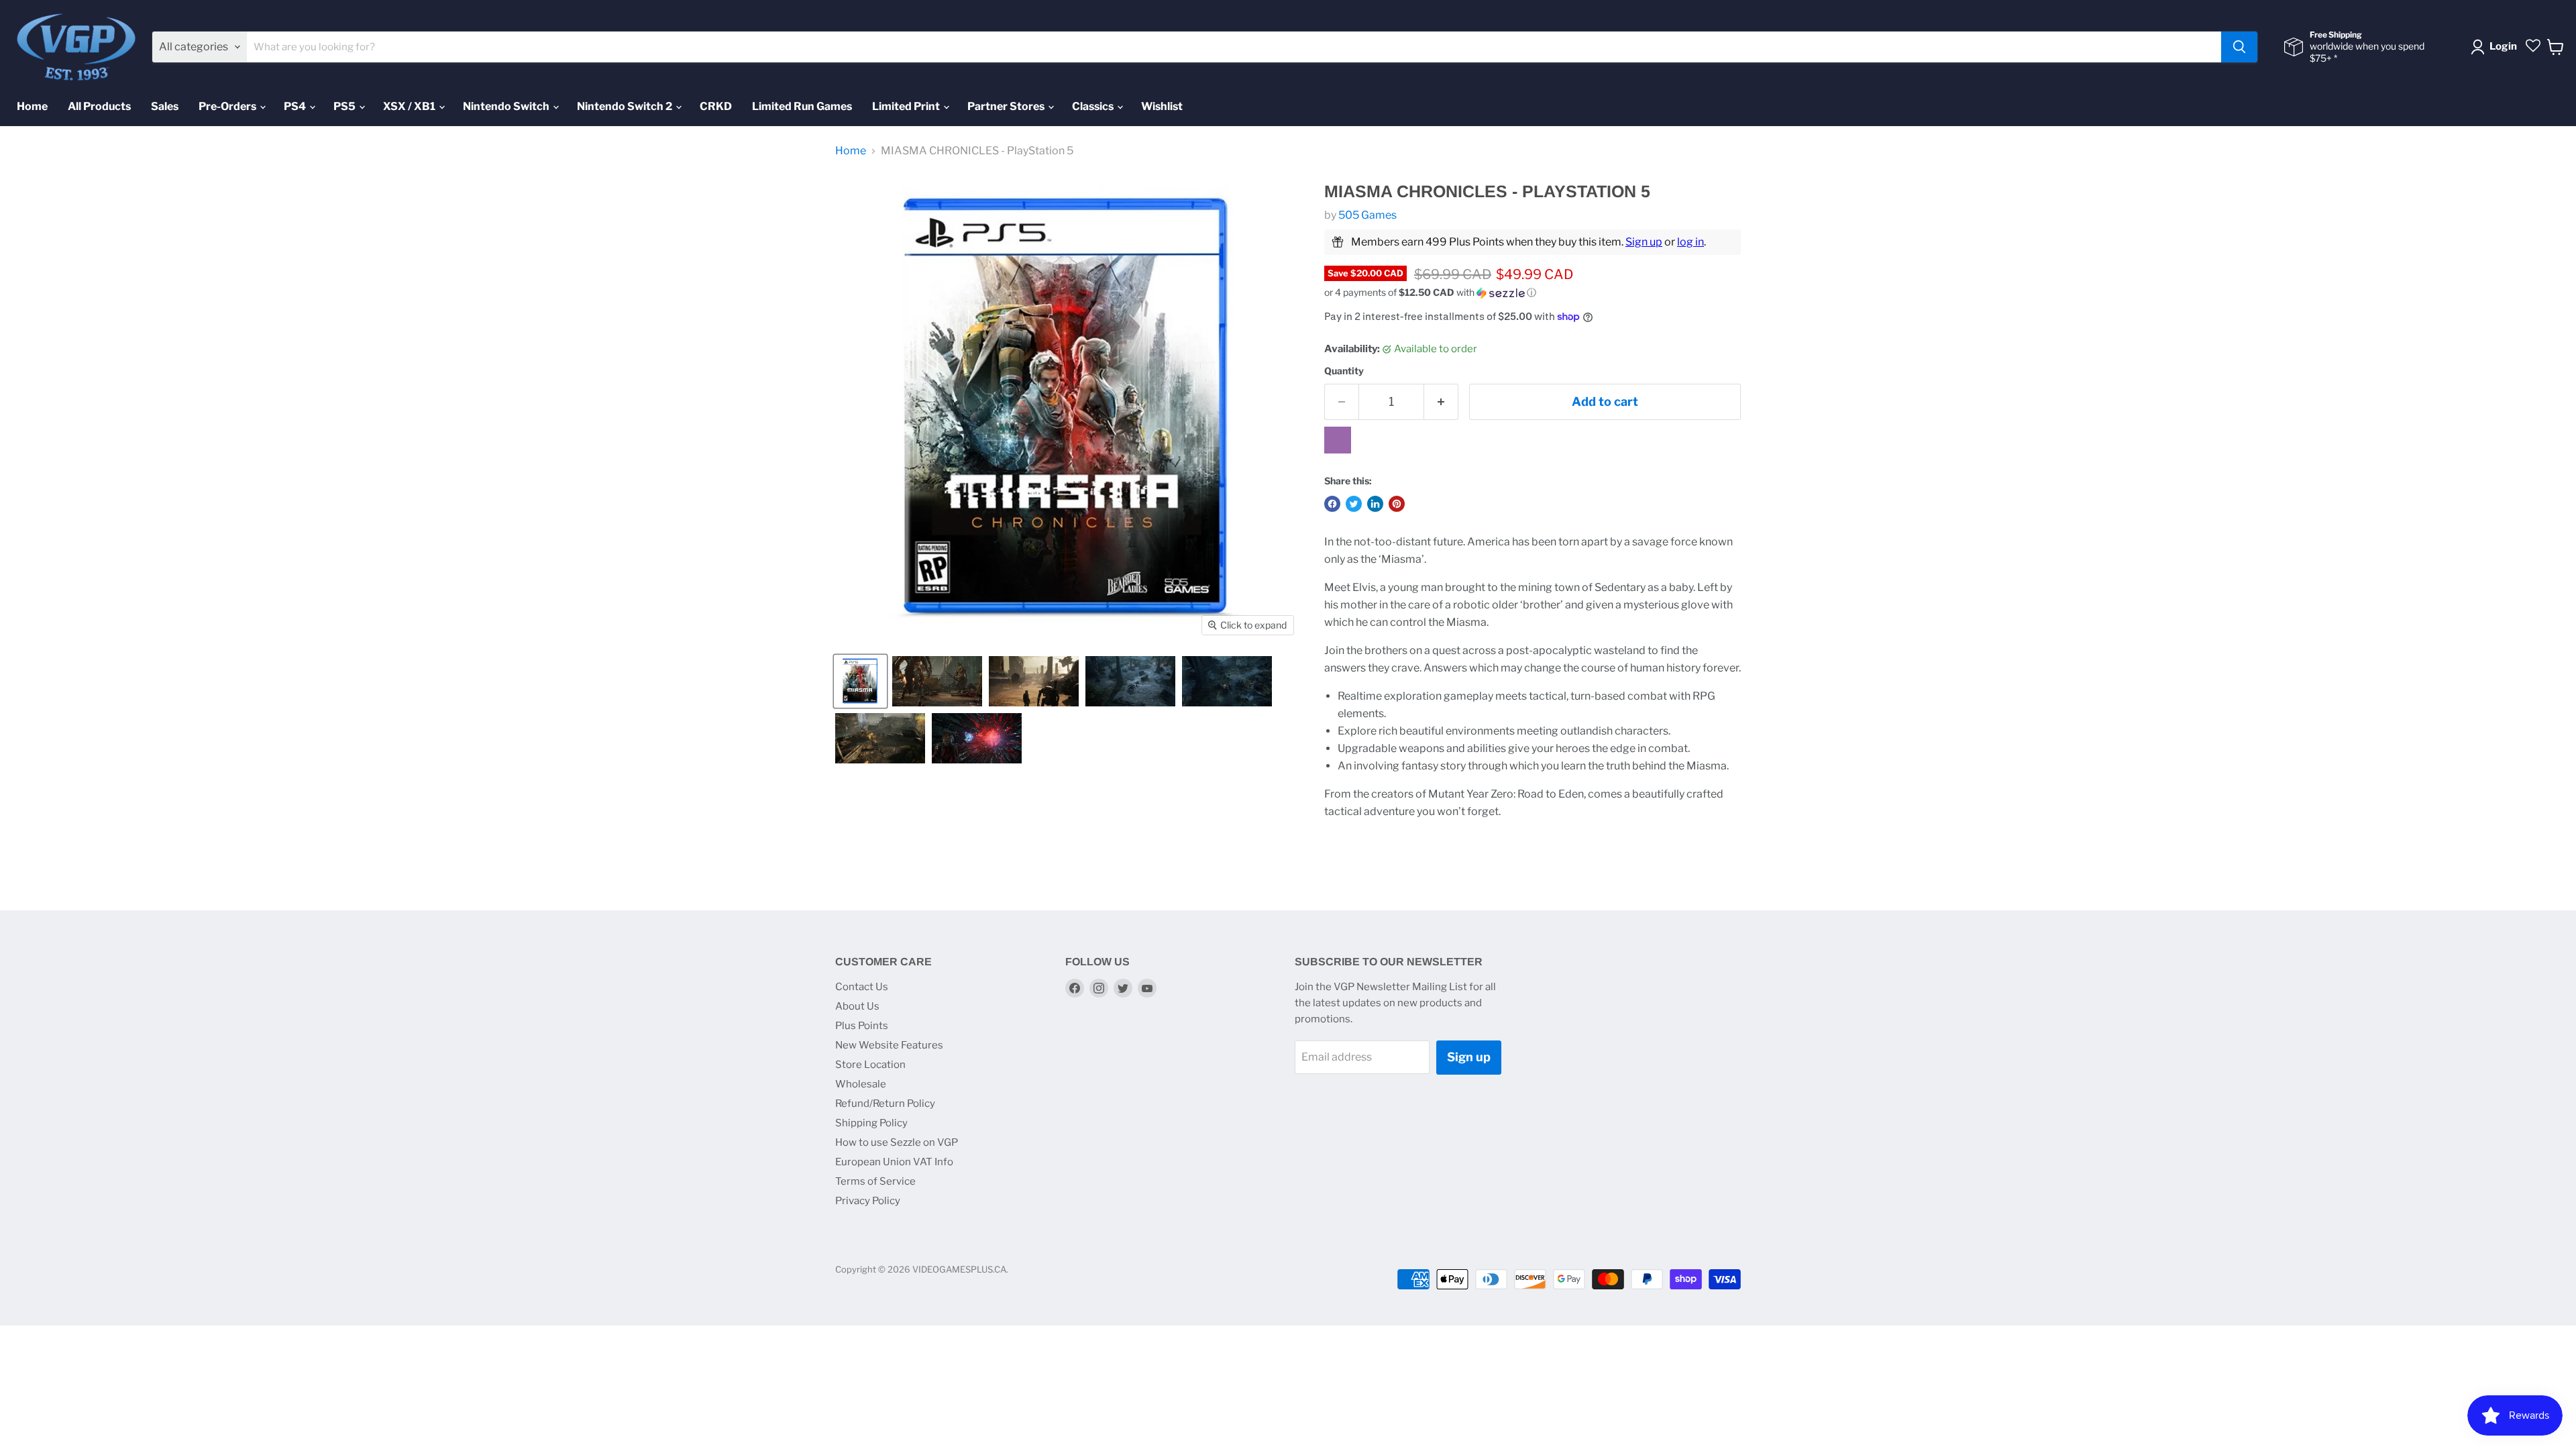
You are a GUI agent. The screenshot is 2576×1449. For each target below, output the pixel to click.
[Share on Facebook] (1332, 504)
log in (1690, 242)
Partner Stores (1007, 106)
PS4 (296, 106)
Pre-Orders (228, 106)
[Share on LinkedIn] (1375, 504)
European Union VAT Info (894, 1162)
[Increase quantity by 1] (1441, 402)
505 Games (1367, 215)
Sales (165, 106)
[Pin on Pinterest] (1397, 504)
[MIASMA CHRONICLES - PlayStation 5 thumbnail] (860, 681)
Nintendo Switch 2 (626, 106)
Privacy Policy (868, 1201)
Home (32, 106)
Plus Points (862, 1026)
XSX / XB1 (410, 106)
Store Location (870, 1065)
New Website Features (889, 1045)
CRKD (716, 106)
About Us (857, 1006)
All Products (99, 106)
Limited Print (907, 106)
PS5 (345, 106)
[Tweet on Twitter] (1354, 504)
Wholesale (861, 1084)
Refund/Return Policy (885, 1104)
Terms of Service (875, 1181)
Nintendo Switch (507, 106)
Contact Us (862, 987)
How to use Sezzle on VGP (897, 1142)
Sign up (1644, 242)
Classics (1094, 106)
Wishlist (1162, 106)
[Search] (2239, 47)
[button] (1533, 293)
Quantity (1344, 371)
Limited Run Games (802, 106)
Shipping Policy (871, 1123)
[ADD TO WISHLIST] (1338, 440)
